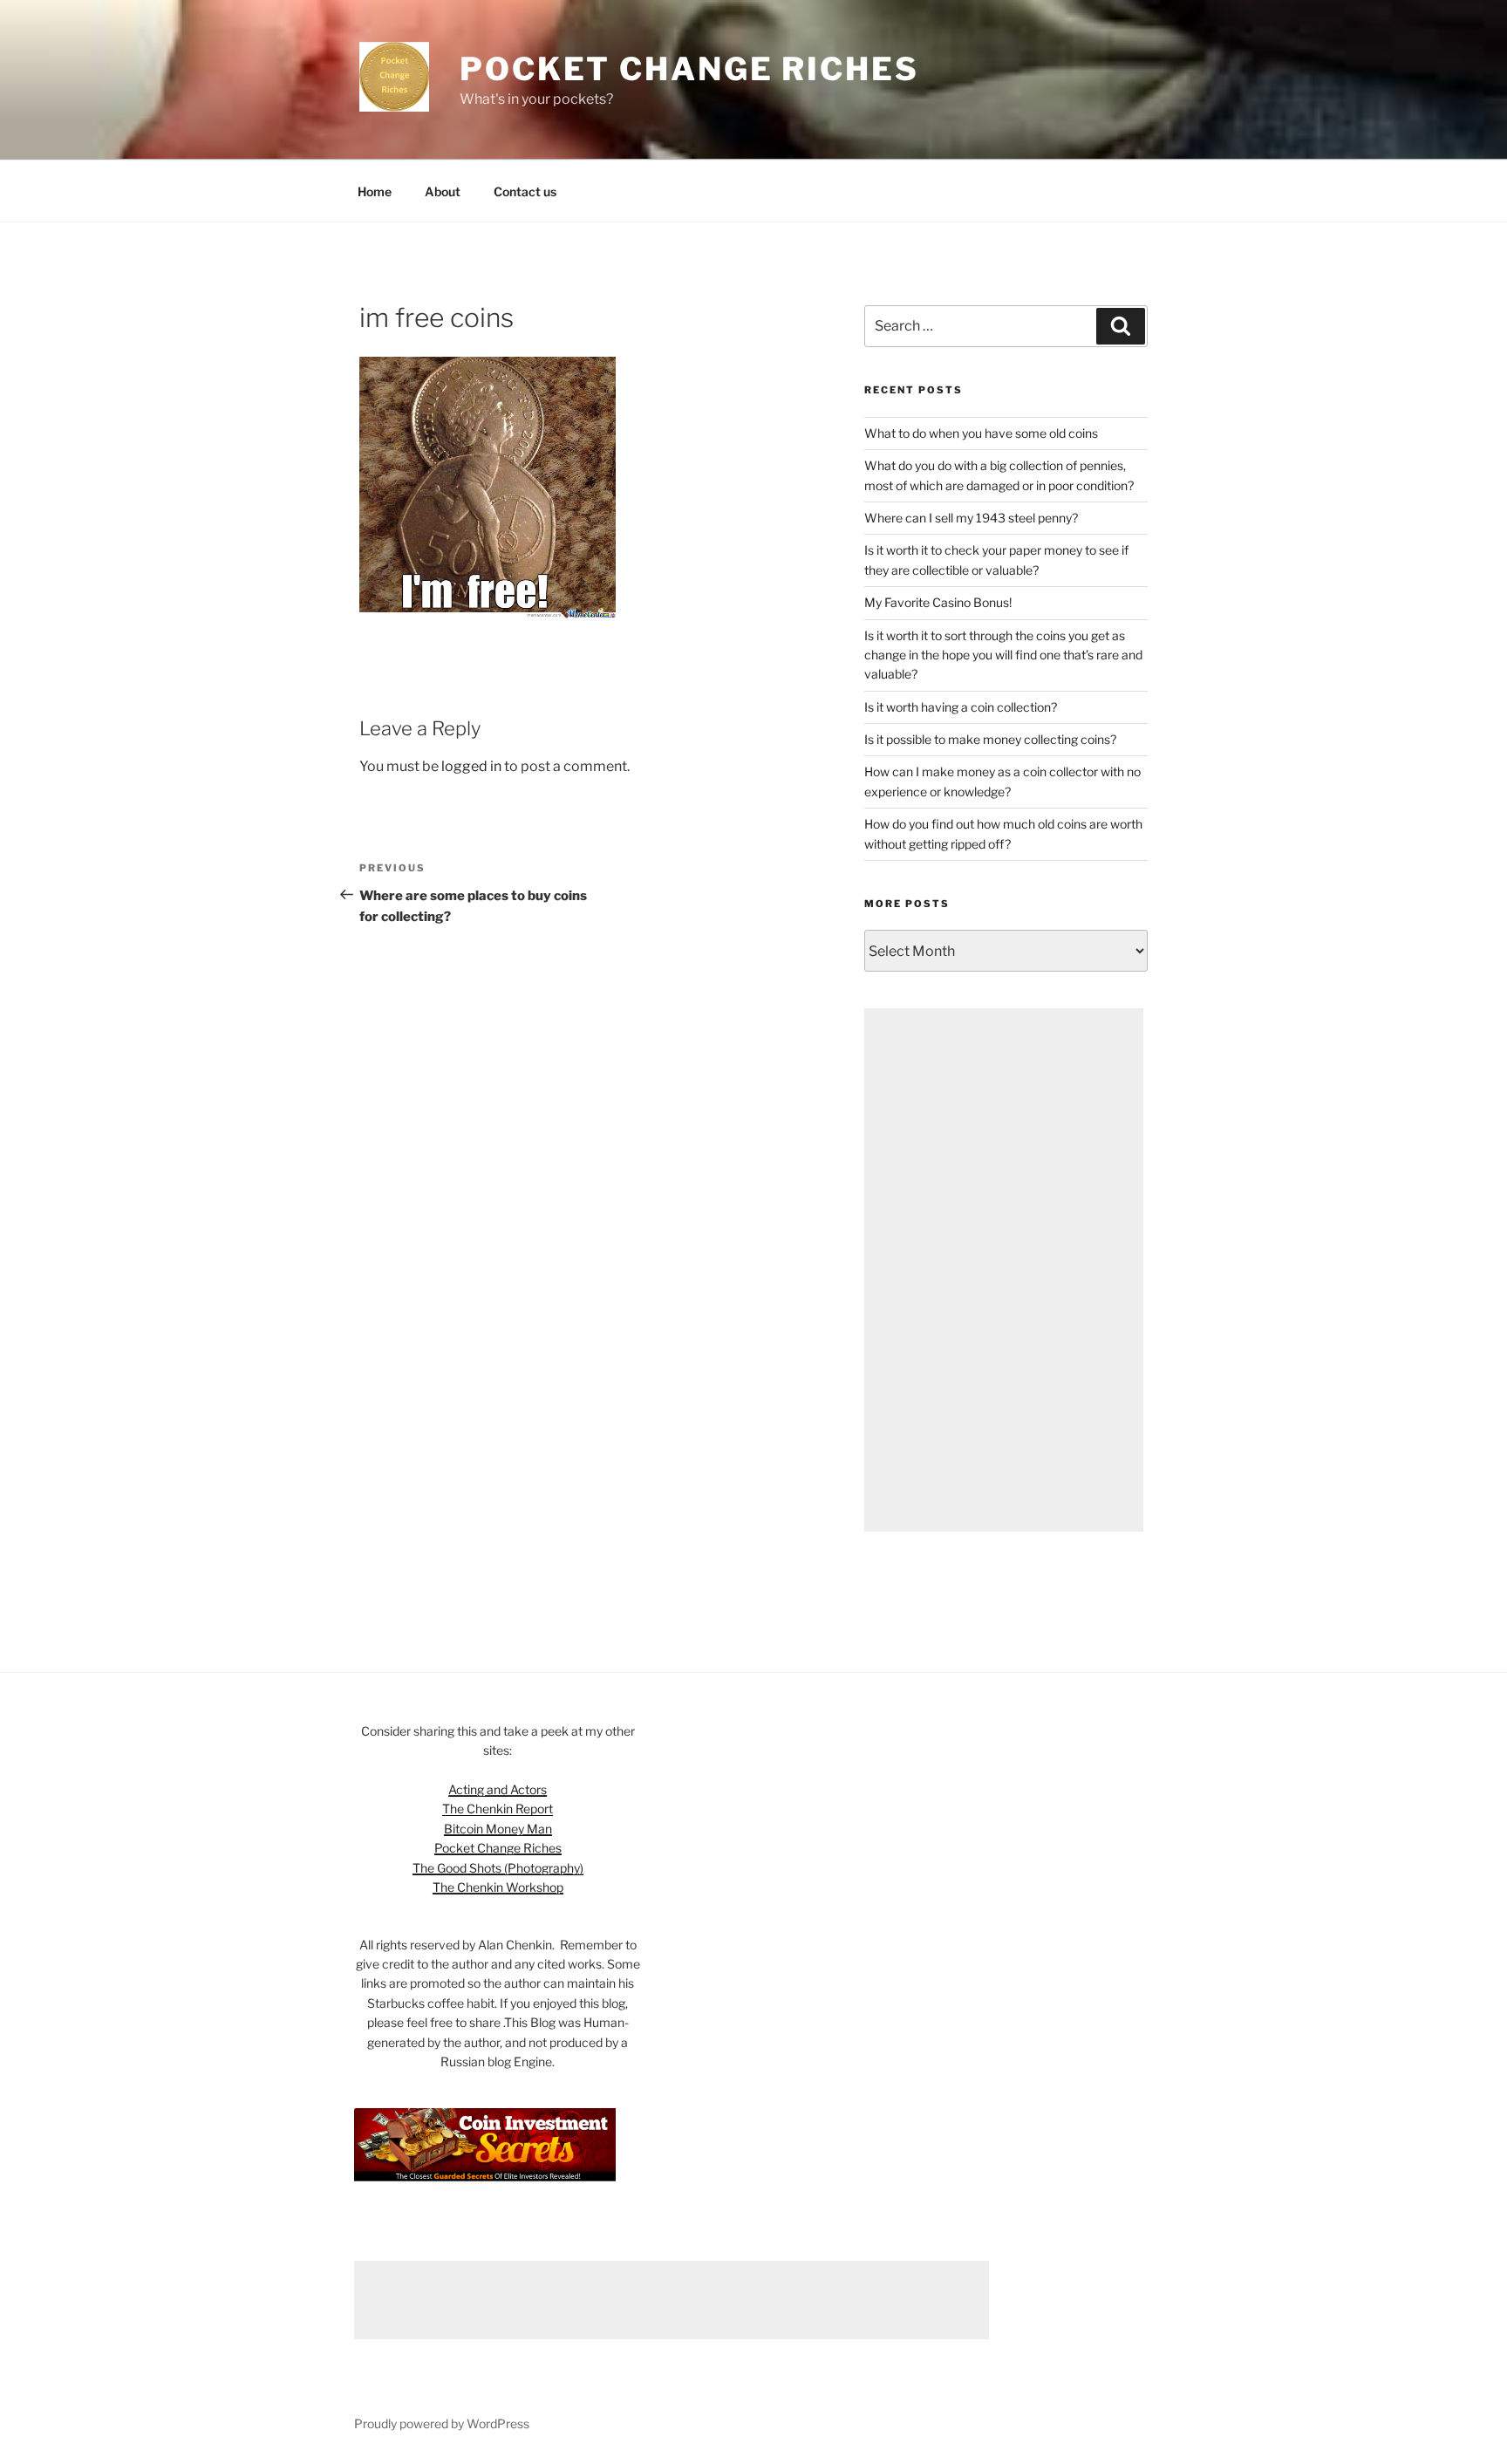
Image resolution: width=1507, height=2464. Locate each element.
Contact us (525, 191)
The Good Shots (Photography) (498, 1868)
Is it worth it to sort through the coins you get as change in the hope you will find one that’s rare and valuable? (1003, 655)
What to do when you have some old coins (981, 433)
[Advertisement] (1004, 1270)
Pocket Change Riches (689, 69)
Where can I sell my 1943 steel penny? (971, 518)
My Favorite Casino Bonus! (938, 602)
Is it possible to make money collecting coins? (990, 739)
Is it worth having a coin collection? (961, 707)
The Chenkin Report (498, 1809)
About (443, 191)
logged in (471, 766)
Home (375, 191)
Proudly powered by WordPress (442, 2423)
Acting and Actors (498, 1789)
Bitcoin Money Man (498, 1829)
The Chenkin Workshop (498, 1887)
